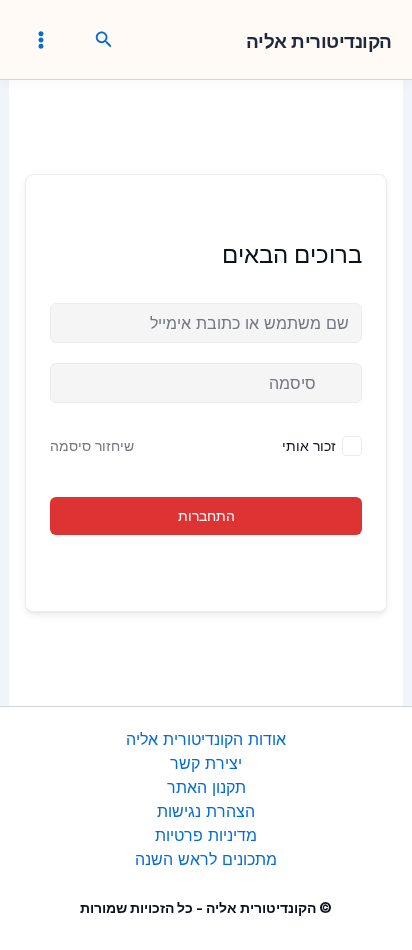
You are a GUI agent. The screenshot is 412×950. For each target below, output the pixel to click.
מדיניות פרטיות (206, 835)
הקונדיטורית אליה (319, 42)
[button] (102, 40)
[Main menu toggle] (41, 39)
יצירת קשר (206, 763)
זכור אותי (309, 445)
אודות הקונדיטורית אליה (206, 739)
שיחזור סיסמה (92, 445)
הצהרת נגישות (206, 811)
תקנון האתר (206, 787)
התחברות (206, 515)
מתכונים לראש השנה (206, 859)
